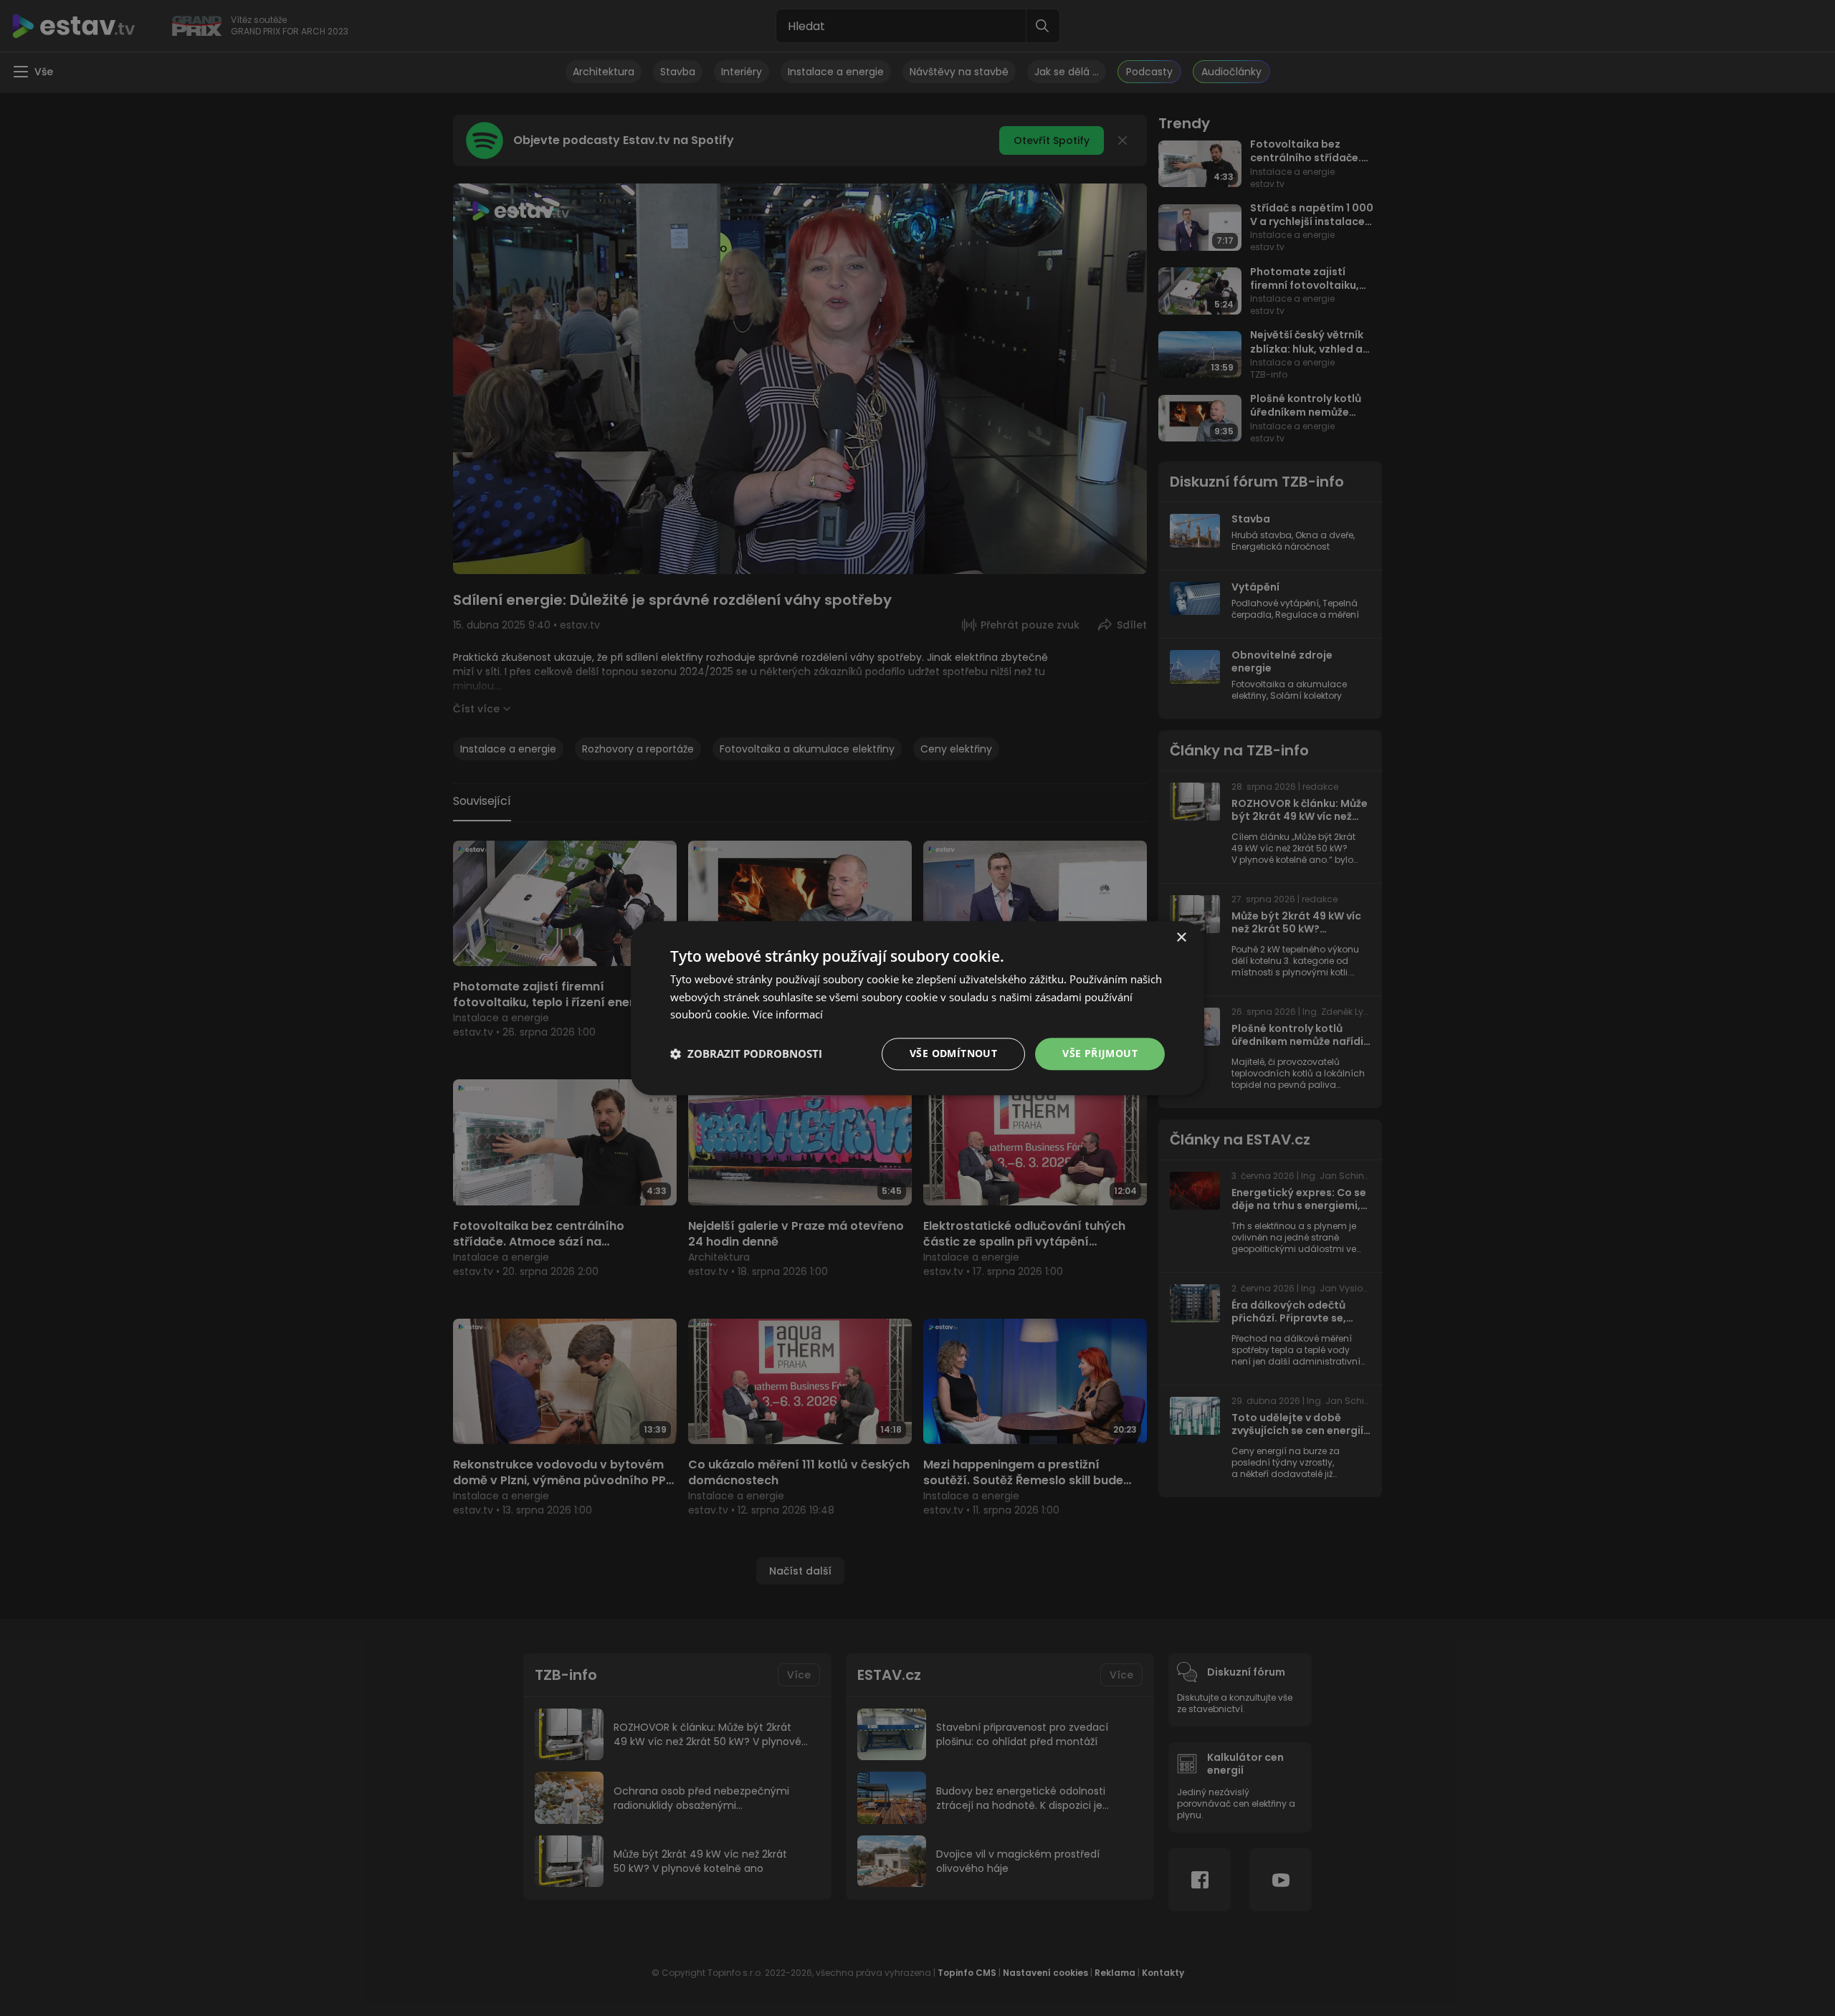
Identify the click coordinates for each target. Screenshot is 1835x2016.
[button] (746, 1054)
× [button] (1181, 938)
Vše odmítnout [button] (953, 1053)
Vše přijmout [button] (1100, 1053)
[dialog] (917, 1008)
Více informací (788, 1015)
